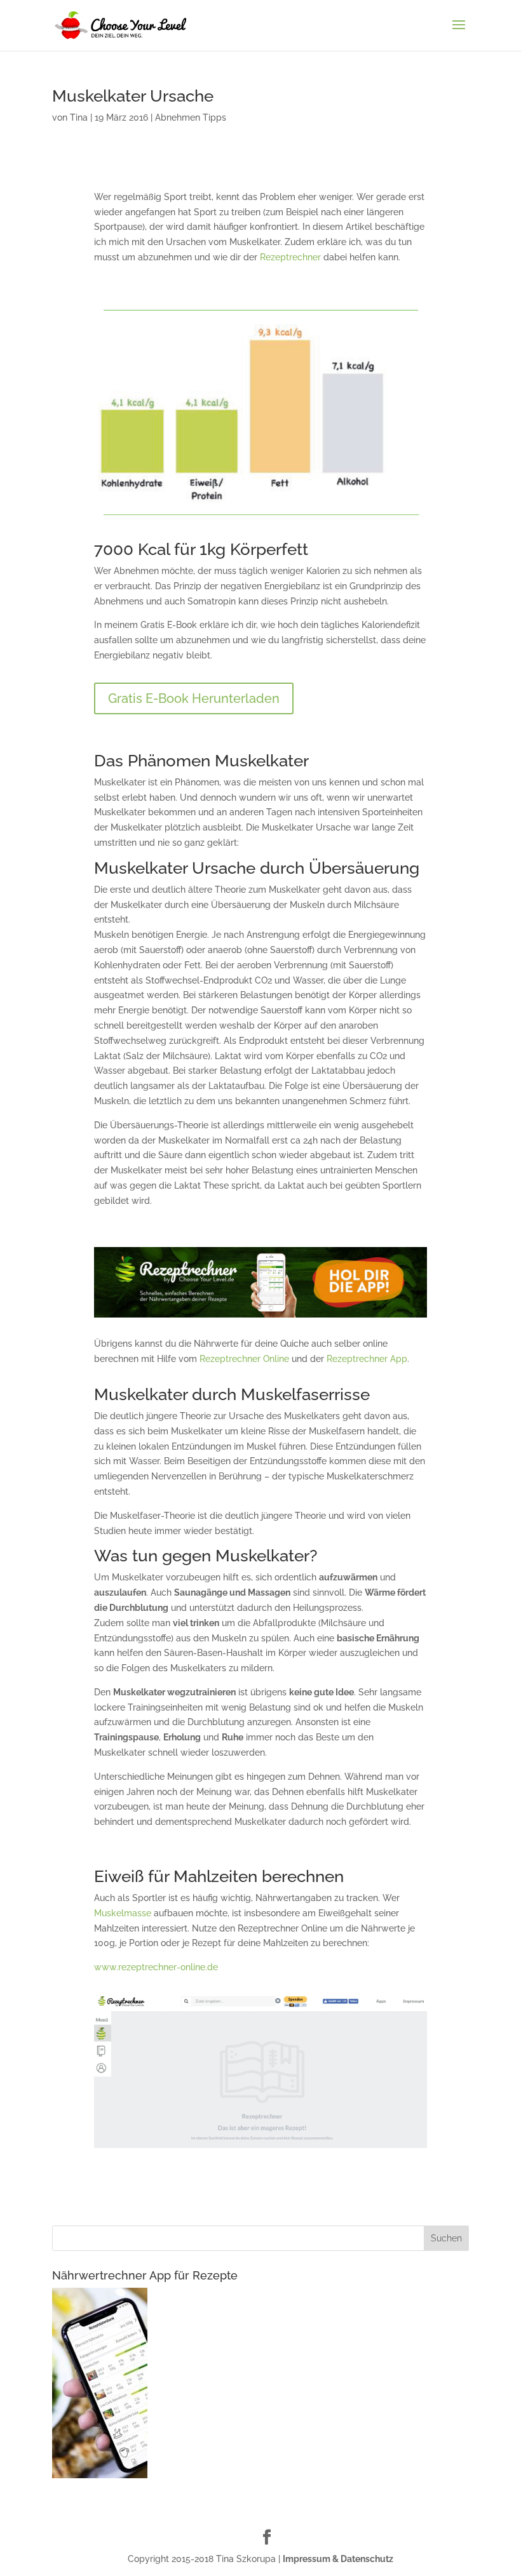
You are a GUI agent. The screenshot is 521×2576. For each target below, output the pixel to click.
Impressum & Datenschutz (338, 2559)
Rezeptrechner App (367, 1359)
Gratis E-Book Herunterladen (194, 698)
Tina (79, 117)
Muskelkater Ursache (133, 96)
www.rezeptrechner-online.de (156, 1967)
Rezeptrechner (290, 257)
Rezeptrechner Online (244, 1359)
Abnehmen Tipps (191, 117)
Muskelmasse (123, 1913)
